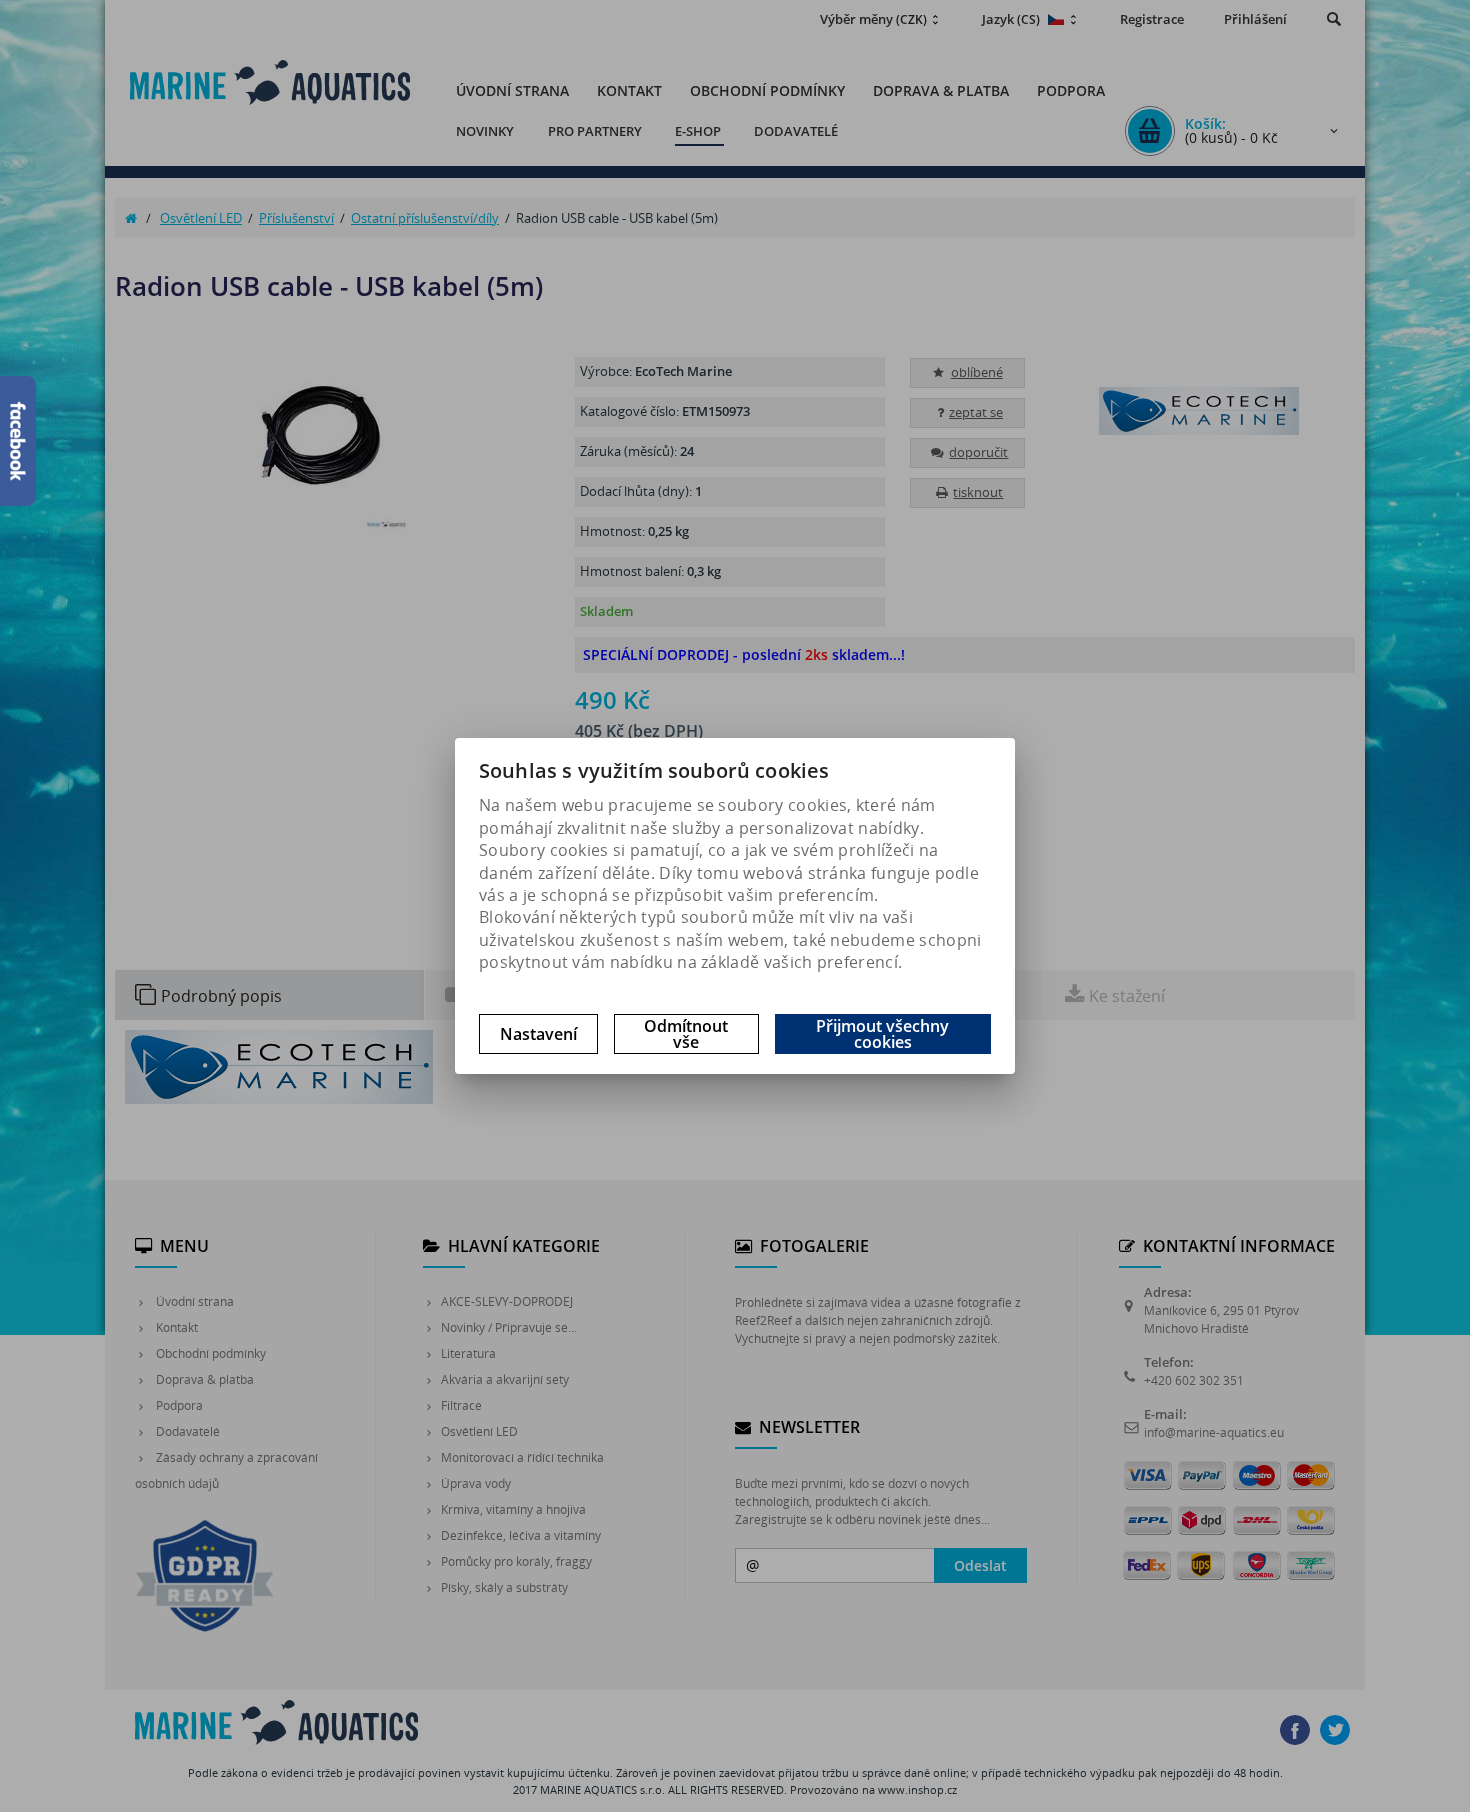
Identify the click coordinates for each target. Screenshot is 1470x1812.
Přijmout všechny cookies (882, 1034)
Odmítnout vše (686, 1034)
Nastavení (538, 1034)
